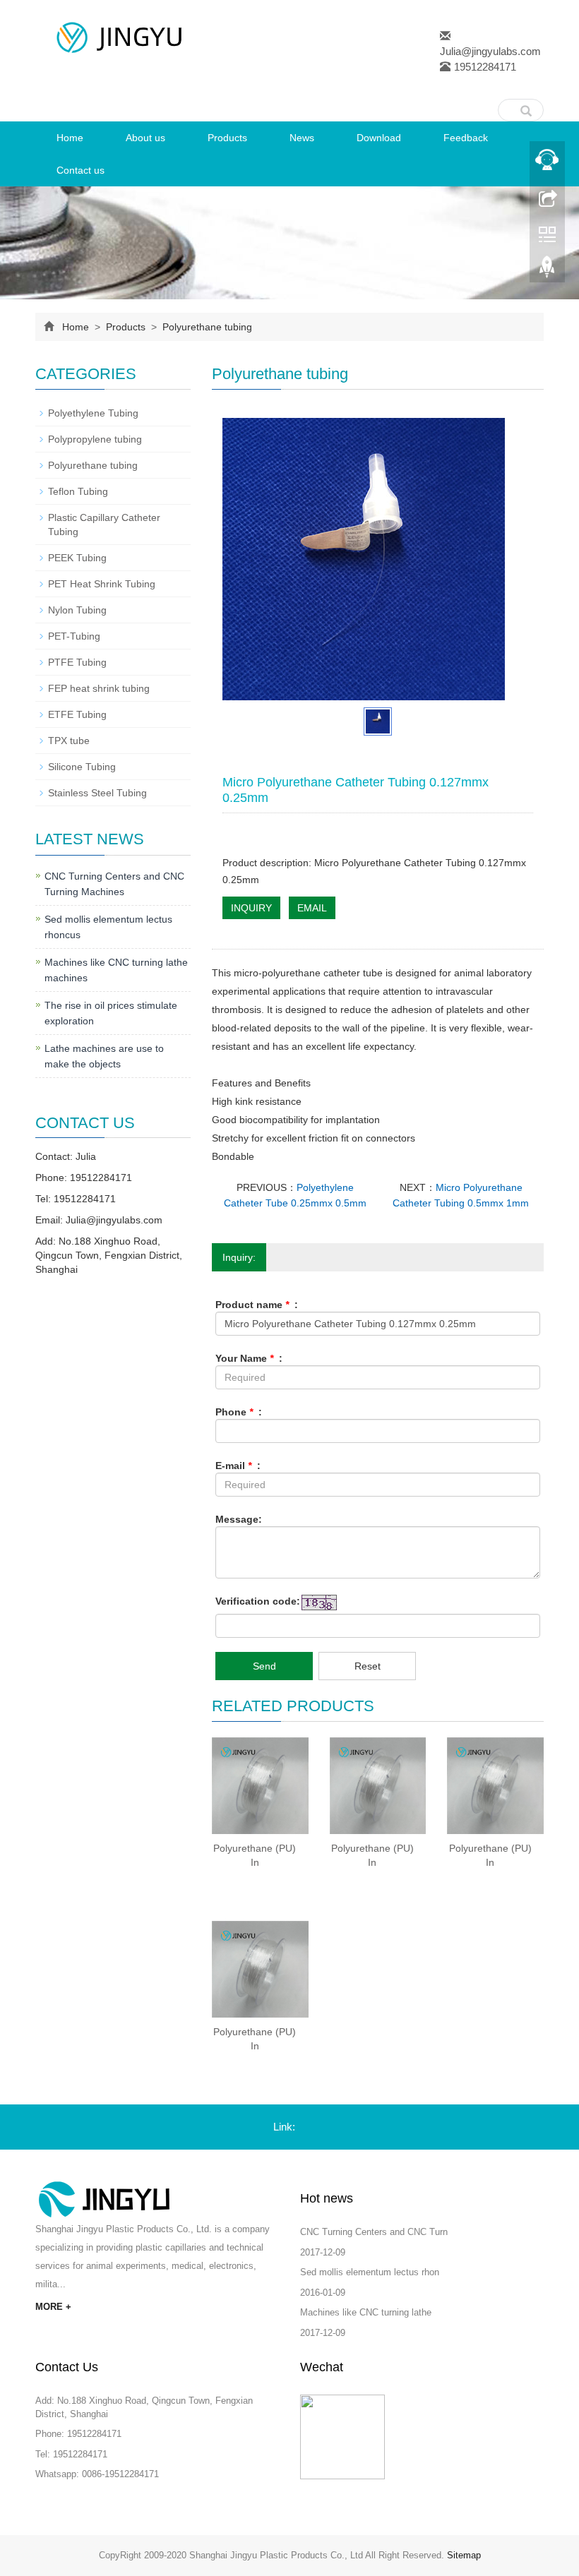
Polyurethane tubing (206, 327)
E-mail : (238, 1466)
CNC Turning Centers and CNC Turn (374, 2232)
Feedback (466, 138)
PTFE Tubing (77, 662)
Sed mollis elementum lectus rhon (370, 2272)
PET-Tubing (74, 636)
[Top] (547, 270)
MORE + (53, 2307)
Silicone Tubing (82, 767)
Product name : (257, 1305)
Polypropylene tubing (95, 439)
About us (145, 138)
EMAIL (312, 908)
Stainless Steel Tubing (97, 793)
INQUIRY (251, 908)
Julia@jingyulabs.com (490, 51)
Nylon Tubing (77, 610)
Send (264, 1666)
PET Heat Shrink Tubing (102, 584)
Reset (368, 1666)
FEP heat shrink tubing (99, 688)
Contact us (80, 170)
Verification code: (258, 1601)
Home (70, 138)
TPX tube (69, 741)
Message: (239, 1519)
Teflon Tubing (78, 491)
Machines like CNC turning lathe (366, 2312)
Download (379, 138)
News (302, 138)
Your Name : (249, 1358)
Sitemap (464, 2555)
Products (227, 138)
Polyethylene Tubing (93, 413)
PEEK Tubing (77, 558)
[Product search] (526, 107)
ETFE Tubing (77, 714)
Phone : (239, 1412)
